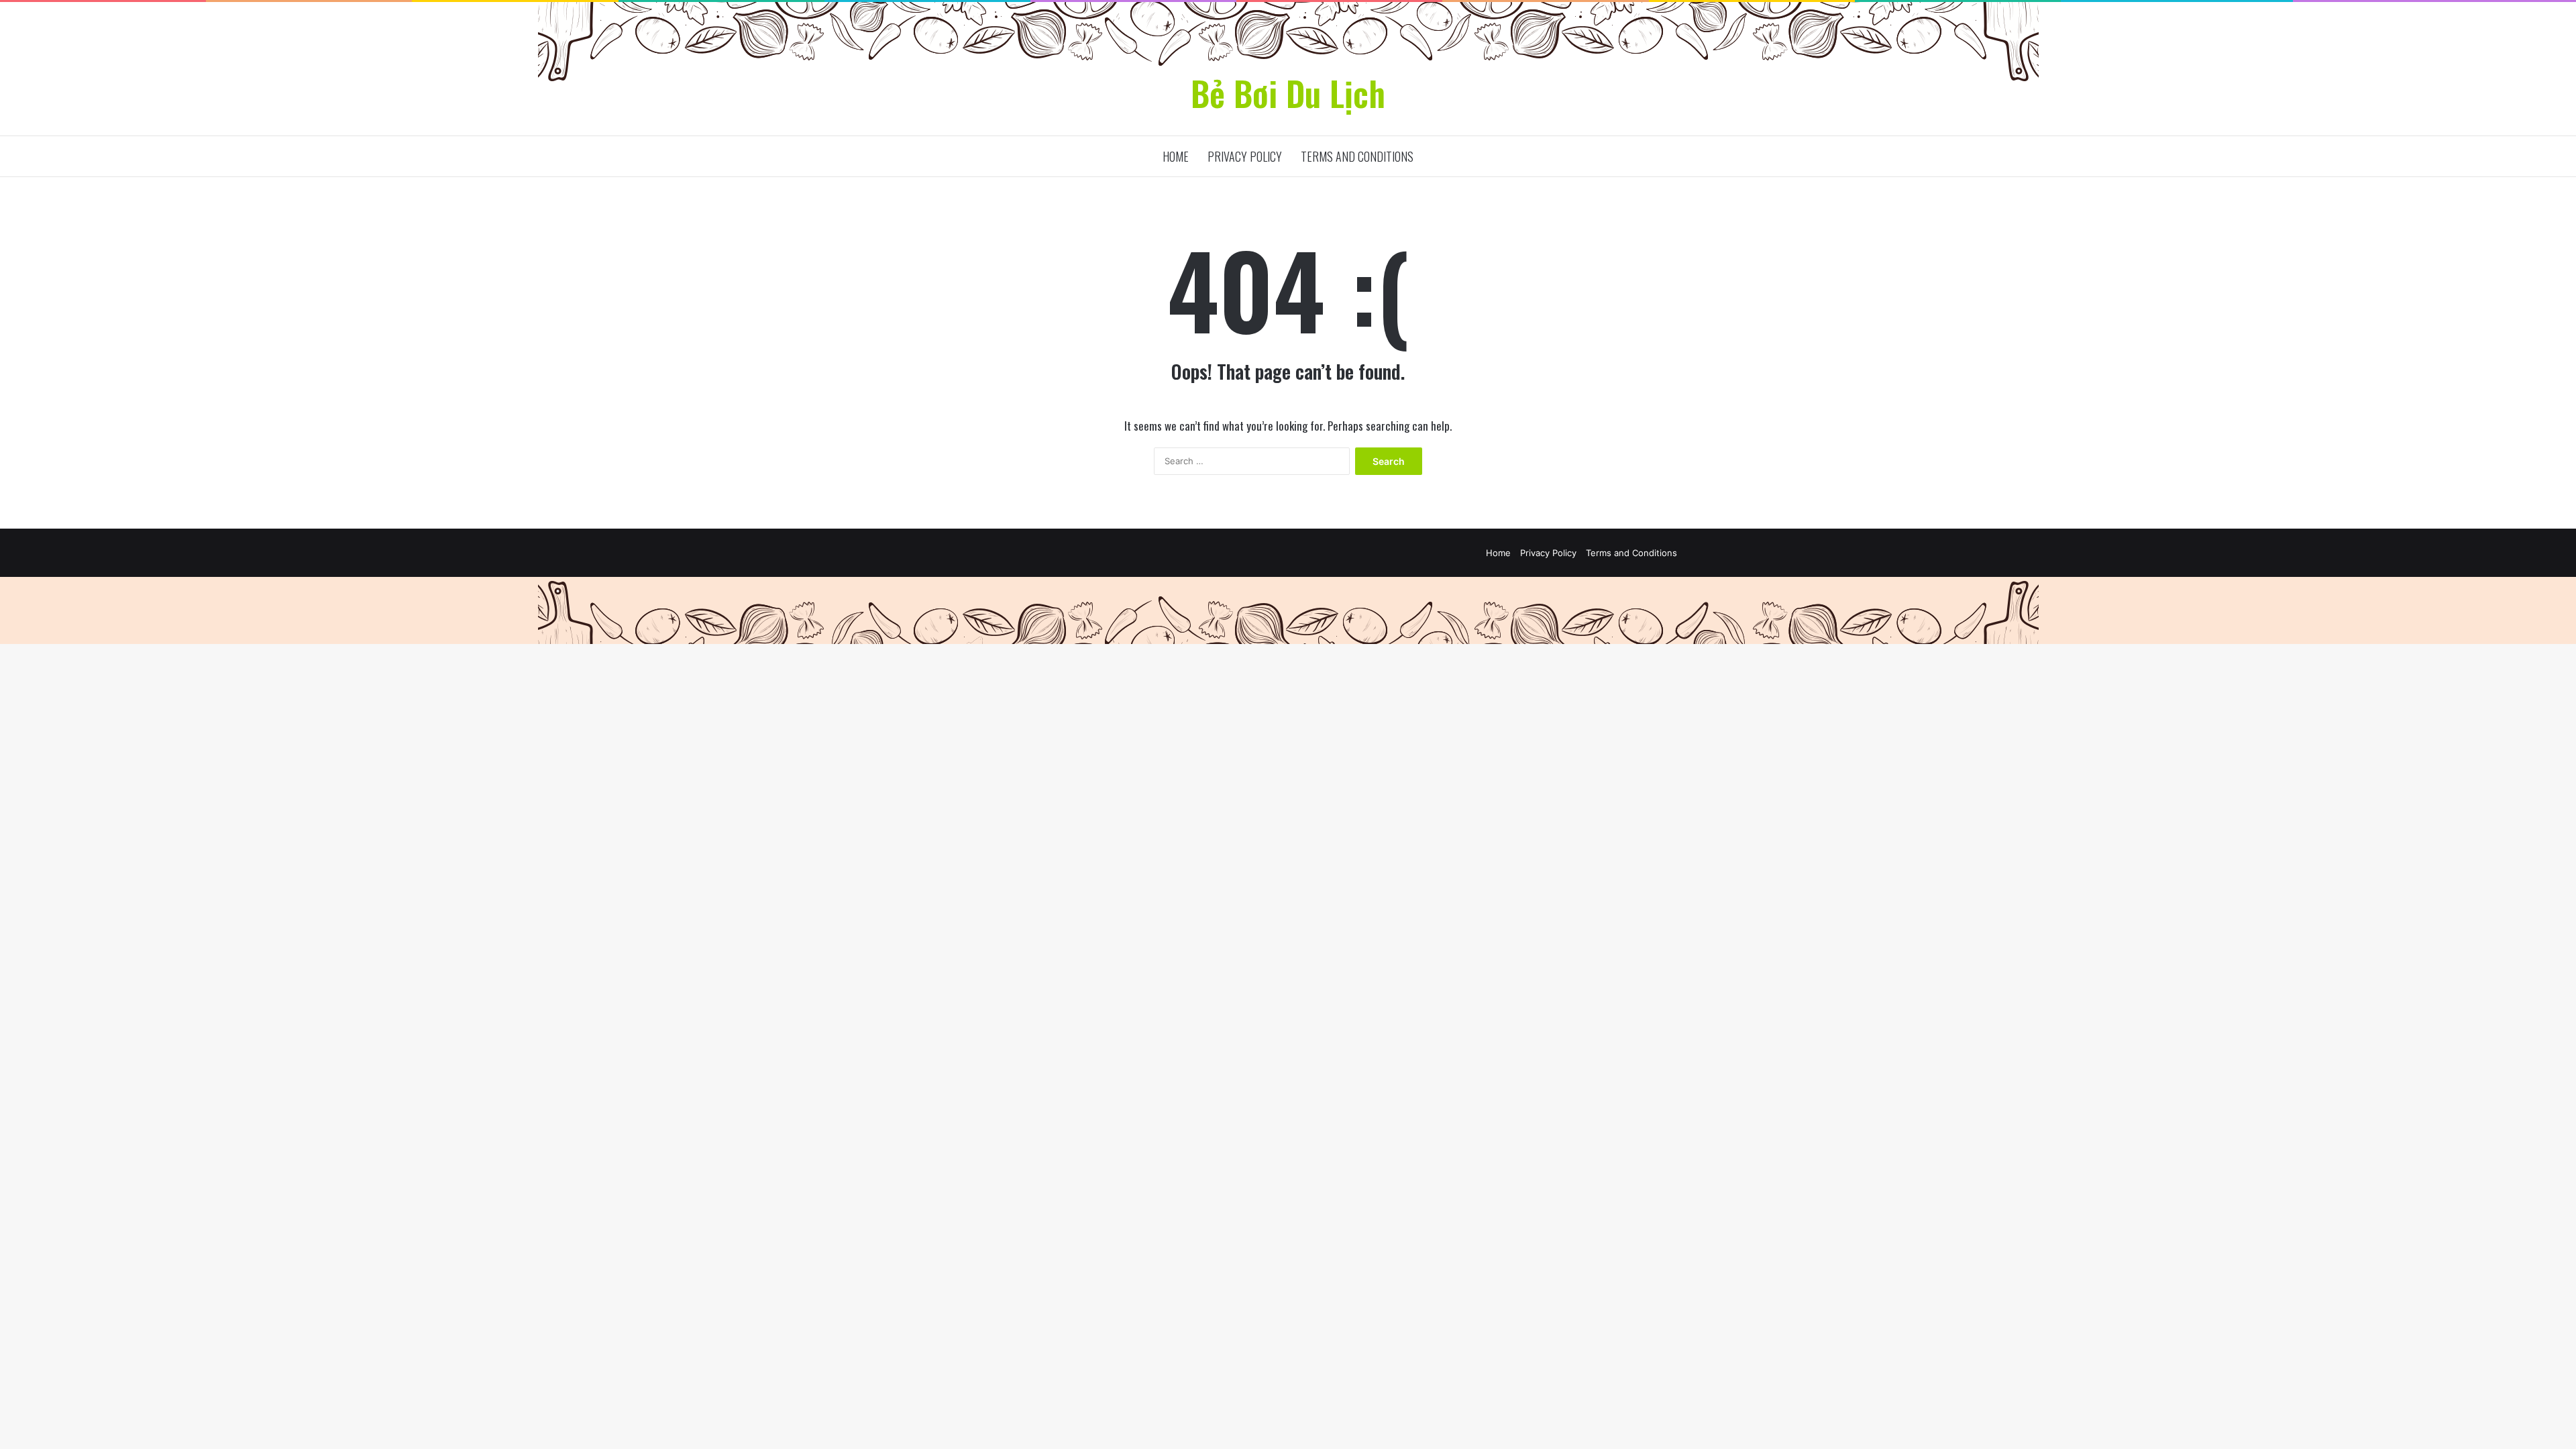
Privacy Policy (1245, 156)
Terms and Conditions (1357, 156)
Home (1176, 156)
